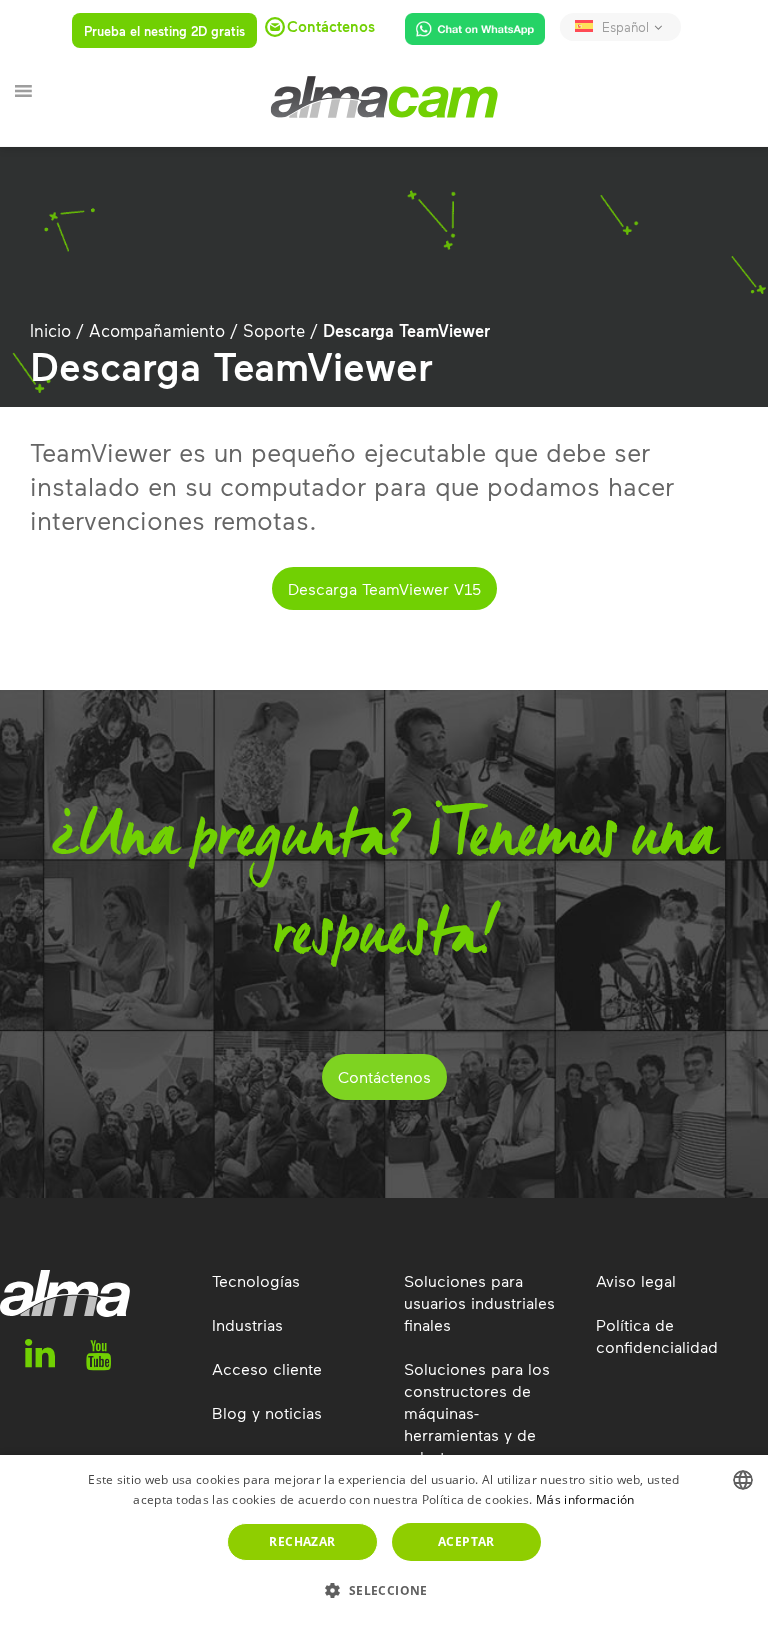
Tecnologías (256, 1280)
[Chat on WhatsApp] (467, 33)
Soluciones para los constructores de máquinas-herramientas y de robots (477, 1412)
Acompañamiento (157, 330)
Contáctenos (384, 1076)
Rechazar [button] (302, 1541)
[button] (383, 1591)
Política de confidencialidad (657, 1335)
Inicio (50, 330)
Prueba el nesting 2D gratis (164, 31)
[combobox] (743, 1480)
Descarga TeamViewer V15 (384, 588)
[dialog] (384, 1542)
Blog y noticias (267, 1412)
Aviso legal (636, 1280)
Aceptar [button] (466, 1541)
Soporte (274, 330)
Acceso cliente (267, 1368)
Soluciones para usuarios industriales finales (479, 1302)
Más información (585, 1499)
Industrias (247, 1324)
